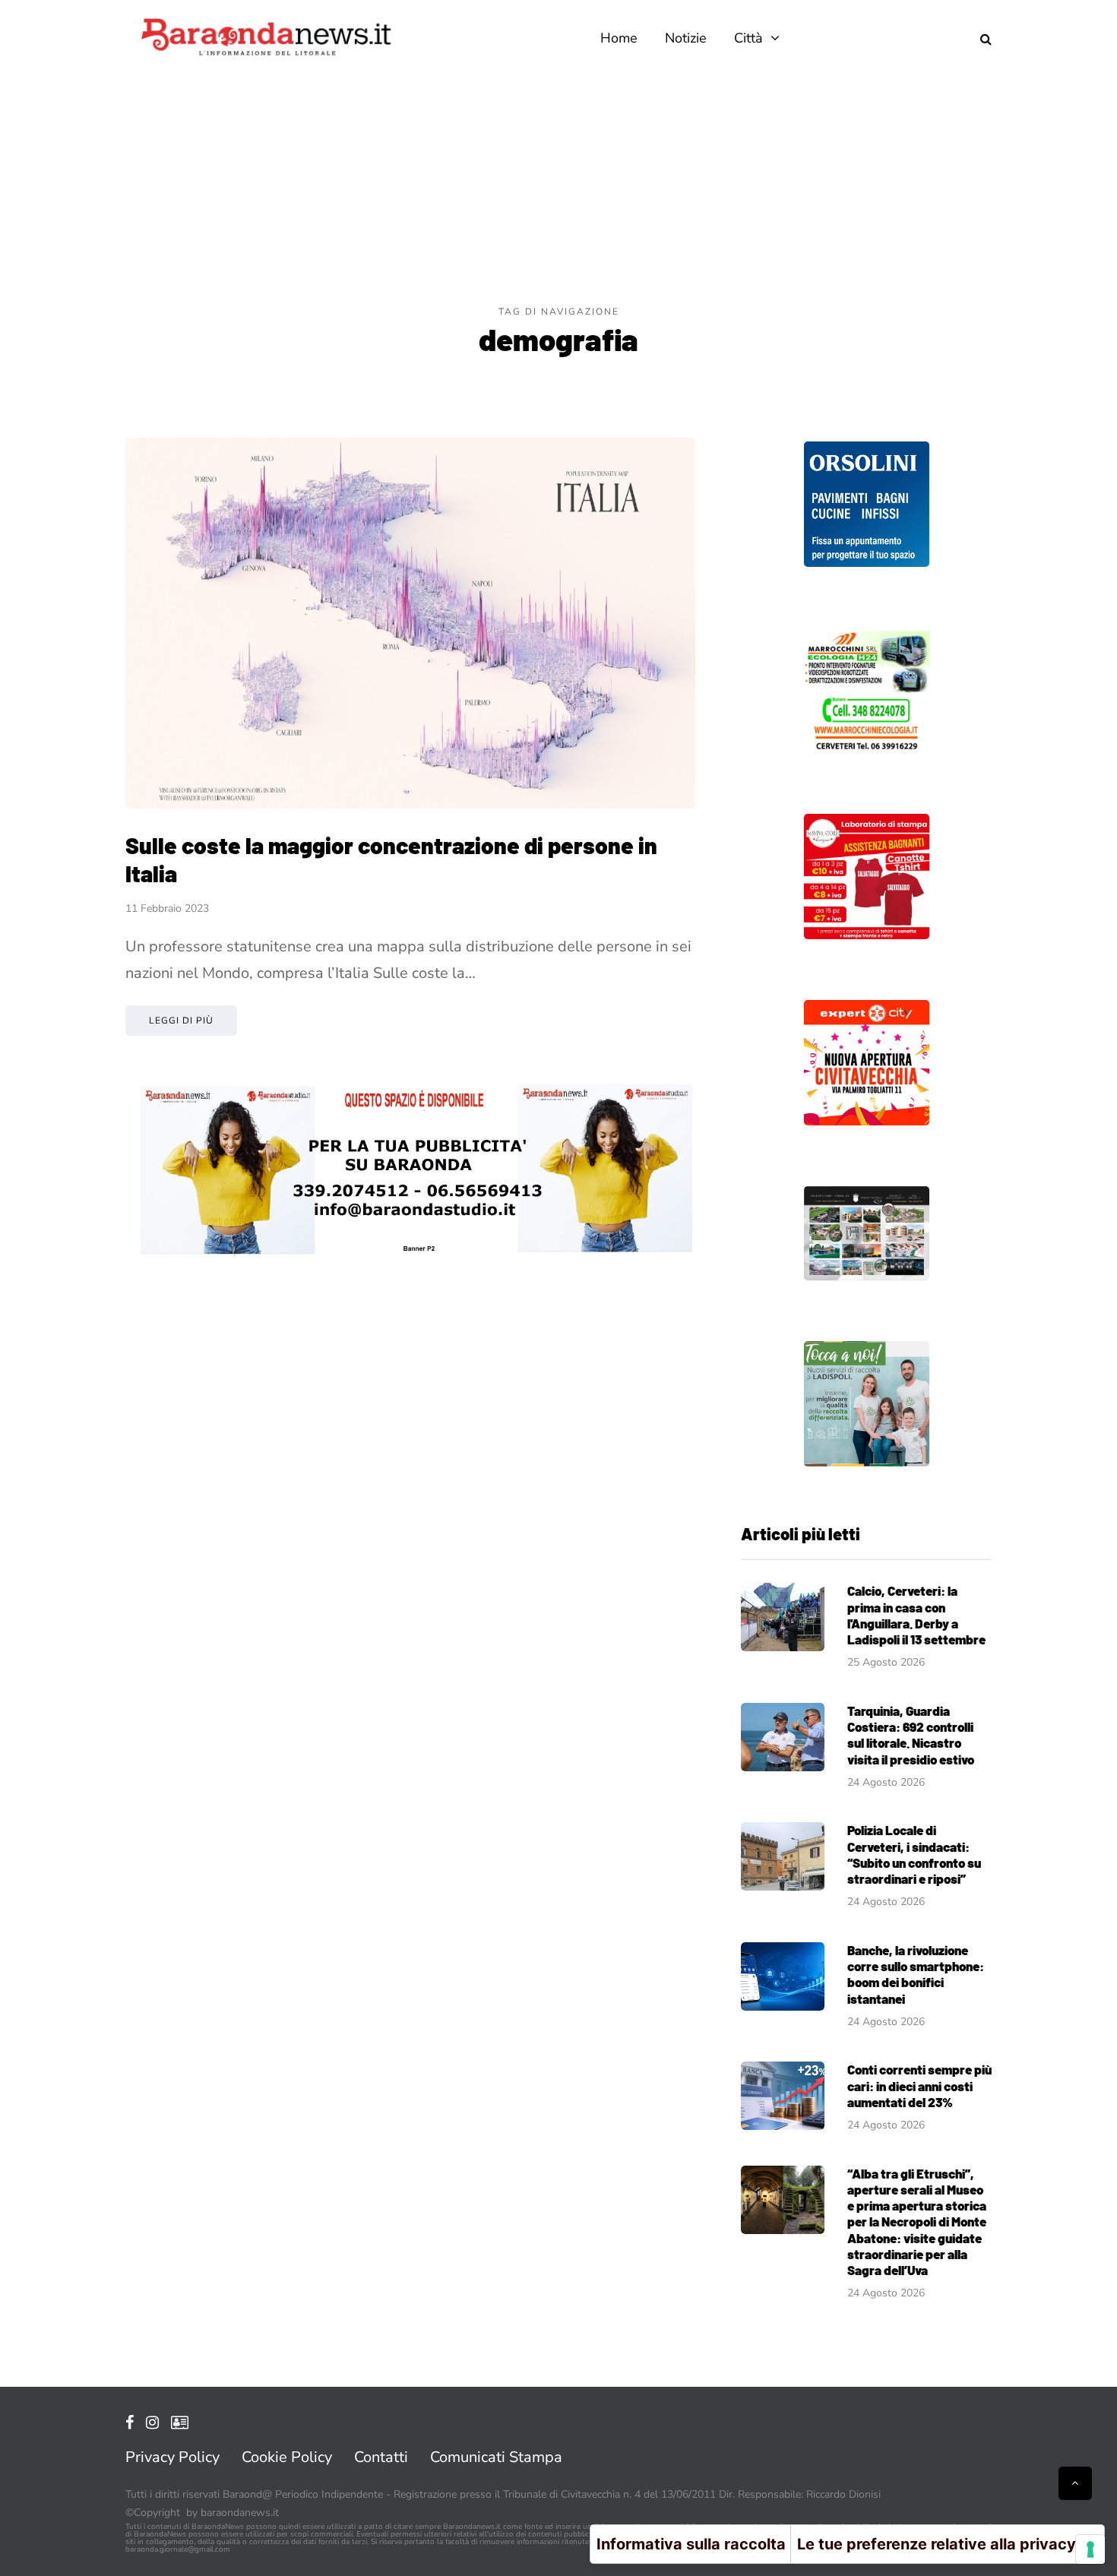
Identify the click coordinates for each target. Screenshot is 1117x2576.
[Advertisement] (558, 190)
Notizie (686, 38)
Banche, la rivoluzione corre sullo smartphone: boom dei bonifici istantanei (916, 1974)
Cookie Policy (287, 2457)
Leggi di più (181, 1021)
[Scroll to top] (1075, 2483)
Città (748, 38)
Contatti (381, 2457)
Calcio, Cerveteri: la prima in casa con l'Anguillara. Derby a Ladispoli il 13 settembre (916, 1615)
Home (619, 38)
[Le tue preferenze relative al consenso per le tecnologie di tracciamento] (1090, 2549)
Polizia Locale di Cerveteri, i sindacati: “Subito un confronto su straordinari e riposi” (914, 1854)
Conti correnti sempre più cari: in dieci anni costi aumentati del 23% (919, 2085)
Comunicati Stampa (496, 2457)
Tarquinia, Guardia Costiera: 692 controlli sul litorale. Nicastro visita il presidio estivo (911, 1735)
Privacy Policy (172, 2457)
